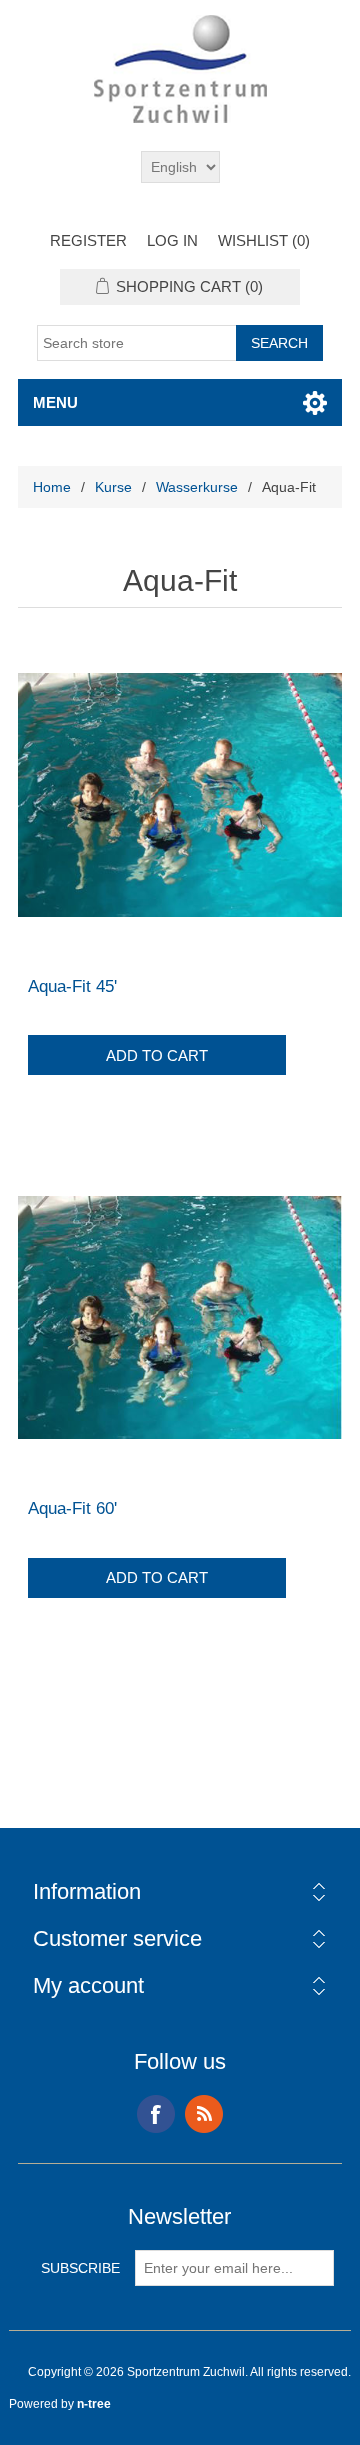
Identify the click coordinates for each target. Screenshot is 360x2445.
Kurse (113, 487)
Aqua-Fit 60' (72, 1508)
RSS (204, 2114)
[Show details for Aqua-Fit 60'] (180, 1317)
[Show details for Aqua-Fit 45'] (180, 795)
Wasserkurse (197, 487)
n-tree (94, 2404)
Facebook (156, 2114)
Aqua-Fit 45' (72, 986)
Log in (172, 240)
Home (52, 487)
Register (88, 240)
